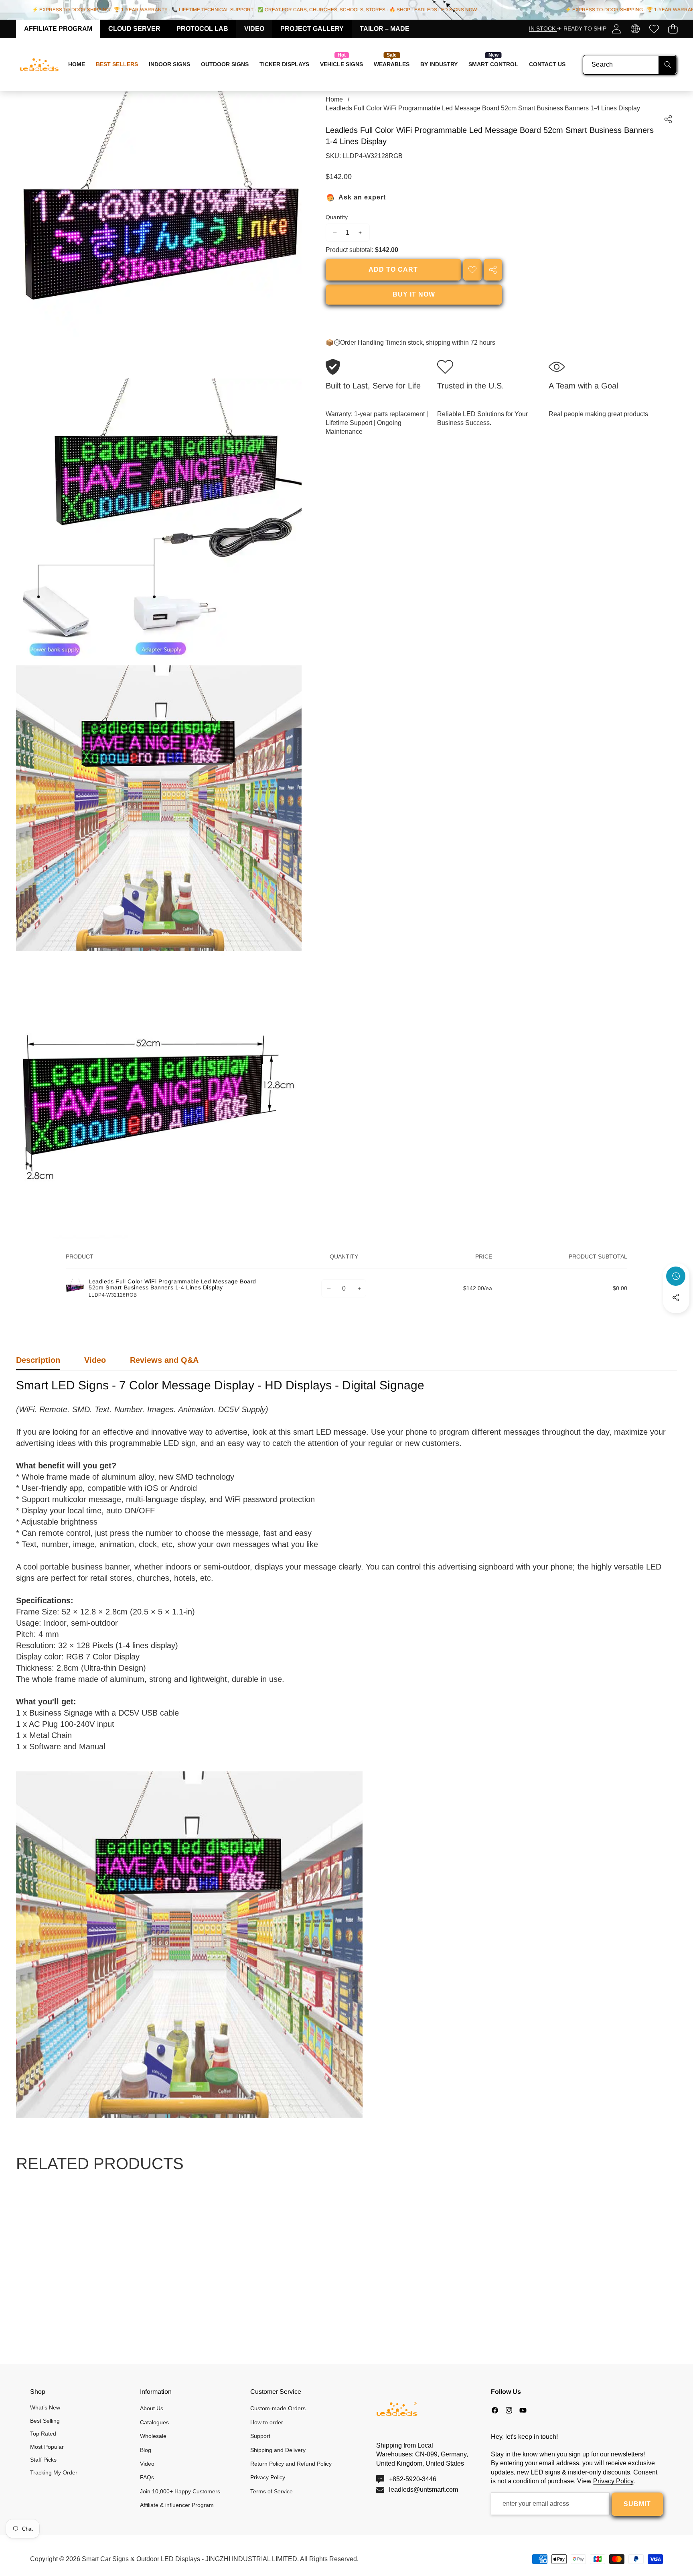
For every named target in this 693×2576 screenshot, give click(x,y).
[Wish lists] (654, 29)
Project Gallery (312, 29)
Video (254, 29)
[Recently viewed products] (676, 1276)
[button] (673, 29)
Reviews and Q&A (164, 1360)
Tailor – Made (385, 29)
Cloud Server (134, 29)
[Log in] (616, 29)
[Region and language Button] (635, 29)
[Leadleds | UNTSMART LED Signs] (39, 65)
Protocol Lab (202, 29)
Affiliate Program (58, 29)
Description (38, 1360)
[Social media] (676, 1297)
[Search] (668, 65)
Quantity (337, 217)
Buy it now (414, 294)
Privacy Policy (613, 2481)
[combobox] (630, 65)
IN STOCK (543, 28)
